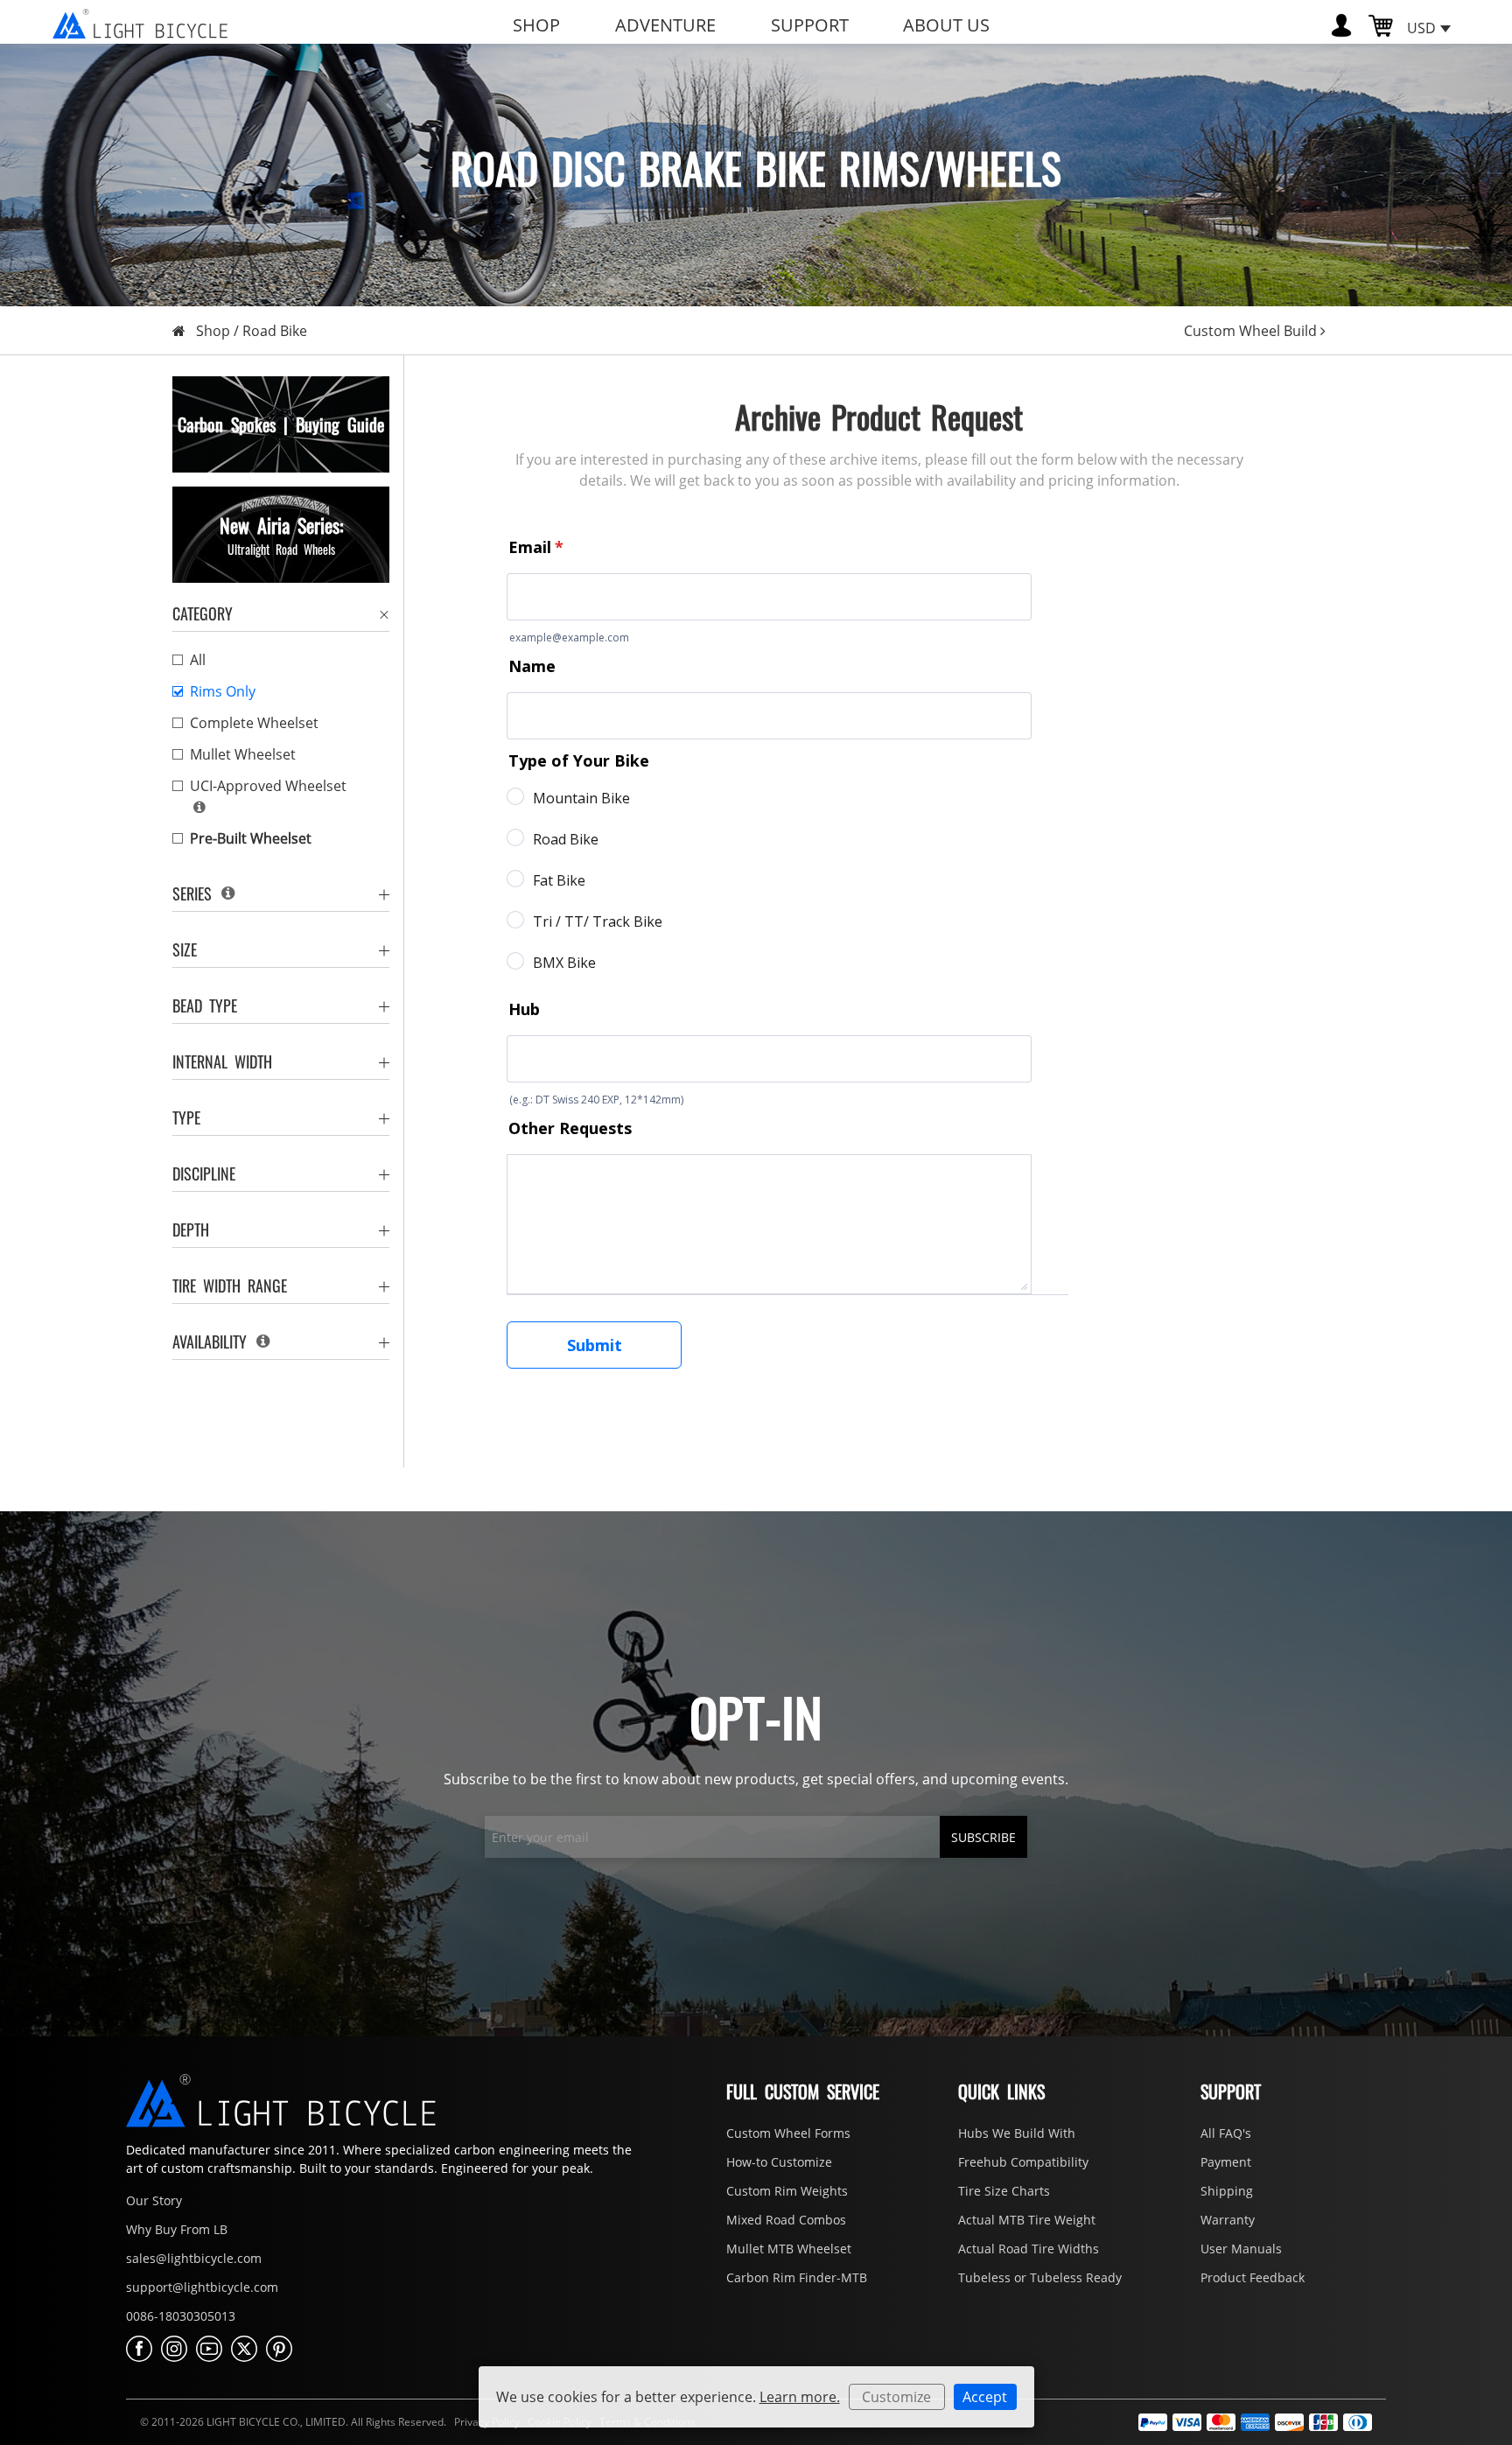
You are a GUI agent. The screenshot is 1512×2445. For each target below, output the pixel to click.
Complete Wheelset (254, 723)
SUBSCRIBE (983, 1837)
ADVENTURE (665, 25)
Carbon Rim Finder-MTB (797, 2277)
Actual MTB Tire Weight (1027, 2220)
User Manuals (1241, 2249)
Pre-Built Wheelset (251, 838)
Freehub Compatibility (1023, 2162)
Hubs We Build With (1017, 2133)
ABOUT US (946, 25)
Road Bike (275, 331)
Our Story (154, 2200)
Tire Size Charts (1004, 2191)
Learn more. (800, 2397)
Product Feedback (1253, 2277)
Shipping (1227, 2191)
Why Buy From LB (177, 2229)
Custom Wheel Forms (788, 2133)
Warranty (1228, 2220)
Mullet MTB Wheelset (789, 2249)
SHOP (536, 25)
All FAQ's (1226, 2133)
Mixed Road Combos (786, 2220)
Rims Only (223, 691)
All (198, 660)
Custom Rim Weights (787, 2191)
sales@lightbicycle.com (194, 2258)
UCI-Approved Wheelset (268, 786)
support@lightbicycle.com (202, 2287)
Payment (1226, 2162)
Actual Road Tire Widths (1029, 2249)
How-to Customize (779, 2162)
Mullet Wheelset (243, 754)
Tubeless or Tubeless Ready (1040, 2277)
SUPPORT (810, 25)
